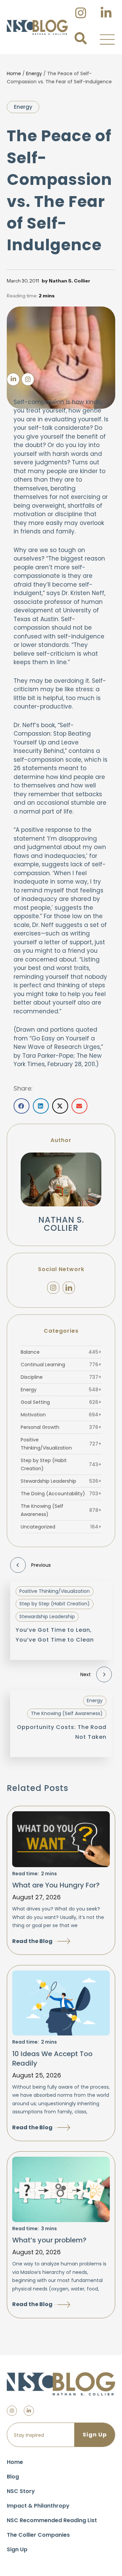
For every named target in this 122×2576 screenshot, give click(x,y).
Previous (41, 1565)
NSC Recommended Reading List (52, 2520)
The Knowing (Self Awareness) (61, 1510)
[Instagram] (53, 1288)
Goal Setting (61, 1402)
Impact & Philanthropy (38, 2506)
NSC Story (21, 2491)
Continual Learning (61, 1365)
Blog (13, 2477)
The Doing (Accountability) (61, 1494)
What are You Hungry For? (56, 1885)
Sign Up (17, 2549)
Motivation (61, 1415)
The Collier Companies (38, 2535)
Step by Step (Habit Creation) (61, 1464)
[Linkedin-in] (29, 2411)
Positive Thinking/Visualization (61, 1444)
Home (14, 73)
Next (86, 1674)
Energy (34, 73)
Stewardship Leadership (61, 1481)
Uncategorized (61, 1527)
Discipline (61, 1377)
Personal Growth (61, 1427)
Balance (61, 1352)
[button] (107, 39)
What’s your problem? (49, 2240)
